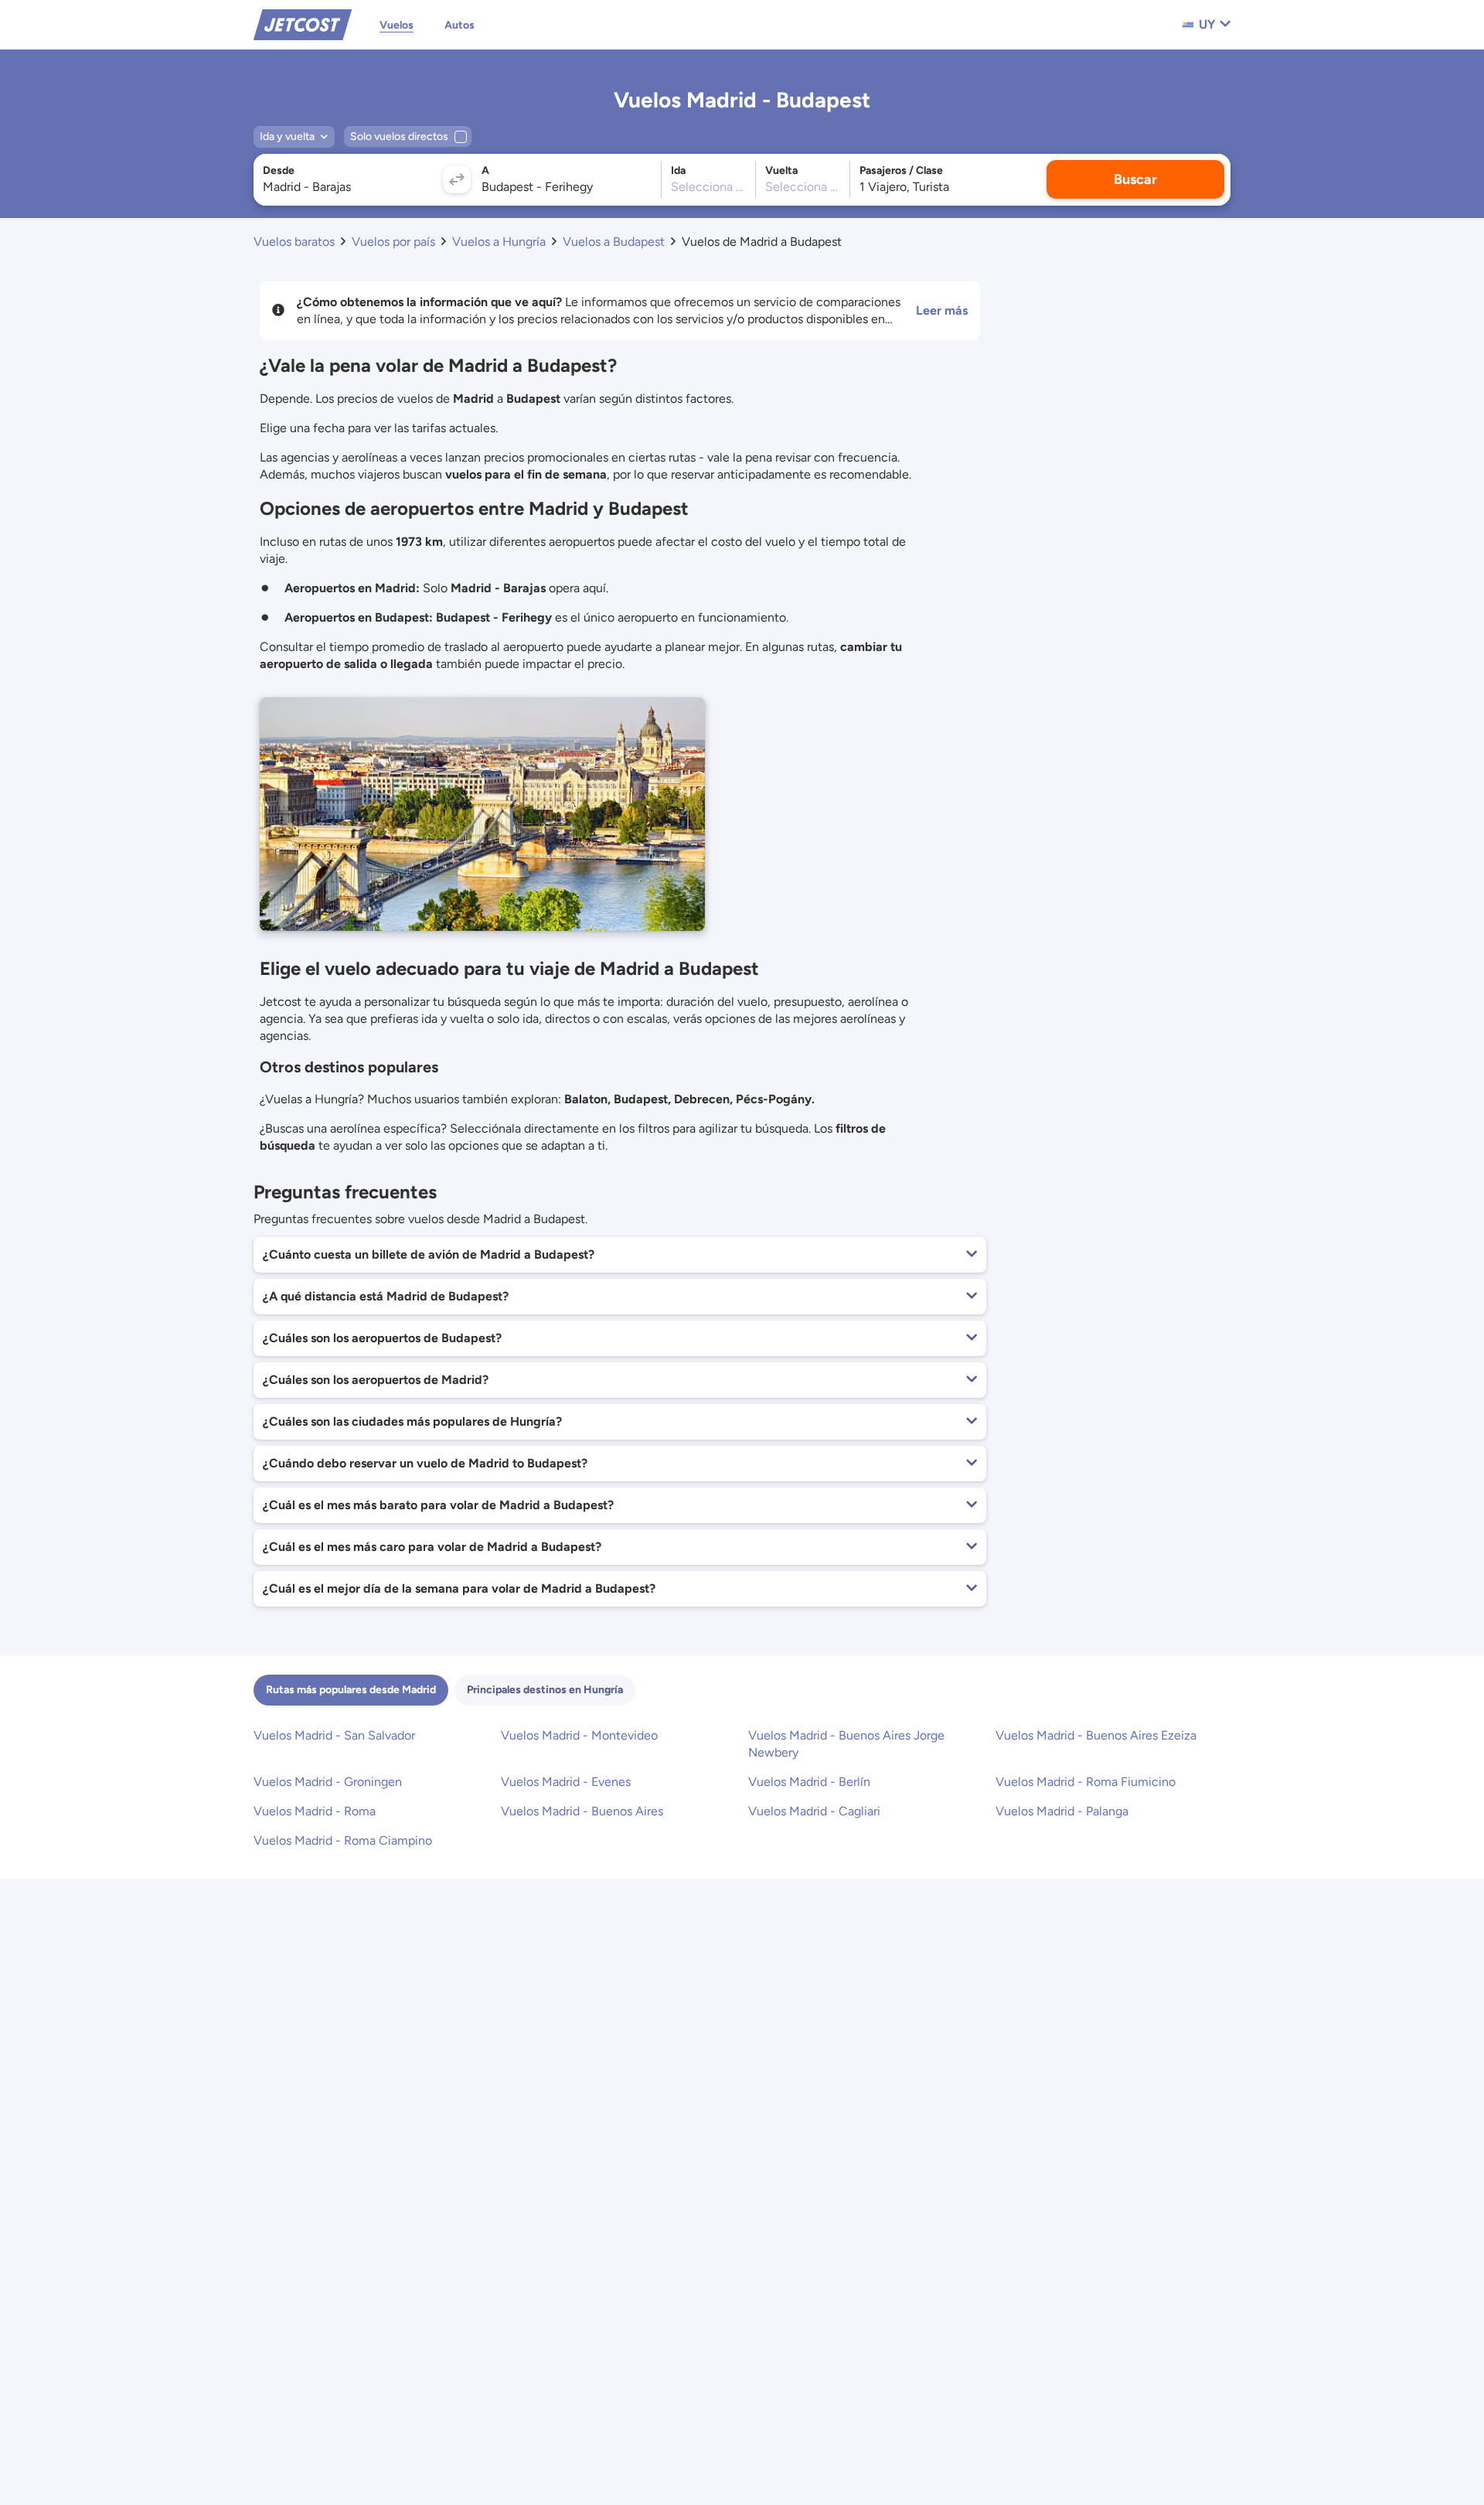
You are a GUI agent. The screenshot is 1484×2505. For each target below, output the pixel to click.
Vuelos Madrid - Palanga (1062, 1811)
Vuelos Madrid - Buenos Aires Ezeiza (1096, 1735)
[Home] (303, 24)
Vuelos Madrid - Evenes (566, 1782)
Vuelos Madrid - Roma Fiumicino (1086, 1782)
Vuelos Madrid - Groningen (328, 1782)
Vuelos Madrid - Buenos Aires (582, 1811)
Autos (459, 25)
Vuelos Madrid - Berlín (809, 1782)
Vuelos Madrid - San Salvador (334, 1735)
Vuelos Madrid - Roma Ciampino (343, 1840)
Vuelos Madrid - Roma (315, 1811)
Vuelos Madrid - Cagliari (814, 1811)
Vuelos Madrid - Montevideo (579, 1735)
